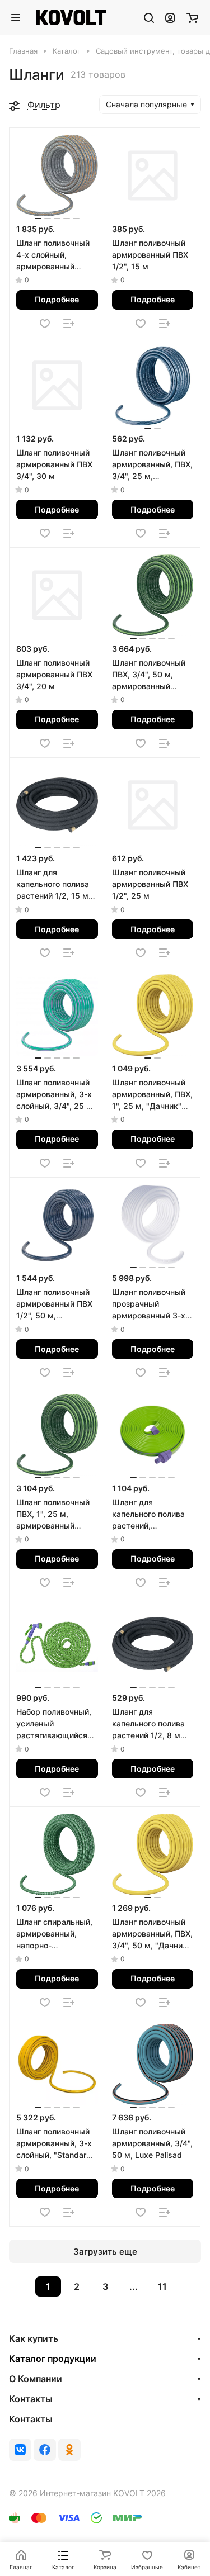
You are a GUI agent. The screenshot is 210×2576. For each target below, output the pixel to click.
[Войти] (170, 17)
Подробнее (57, 299)
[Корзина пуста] (192, 17)
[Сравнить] (69, 324)
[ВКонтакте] (20, 2450)
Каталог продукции (53, 2359)
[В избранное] (45, 324)
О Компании (36, 2379)
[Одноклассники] (69, 2450)
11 (162, 2286)
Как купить (34, 2338)
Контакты (31, 2399)
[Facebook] (45, 2450)
